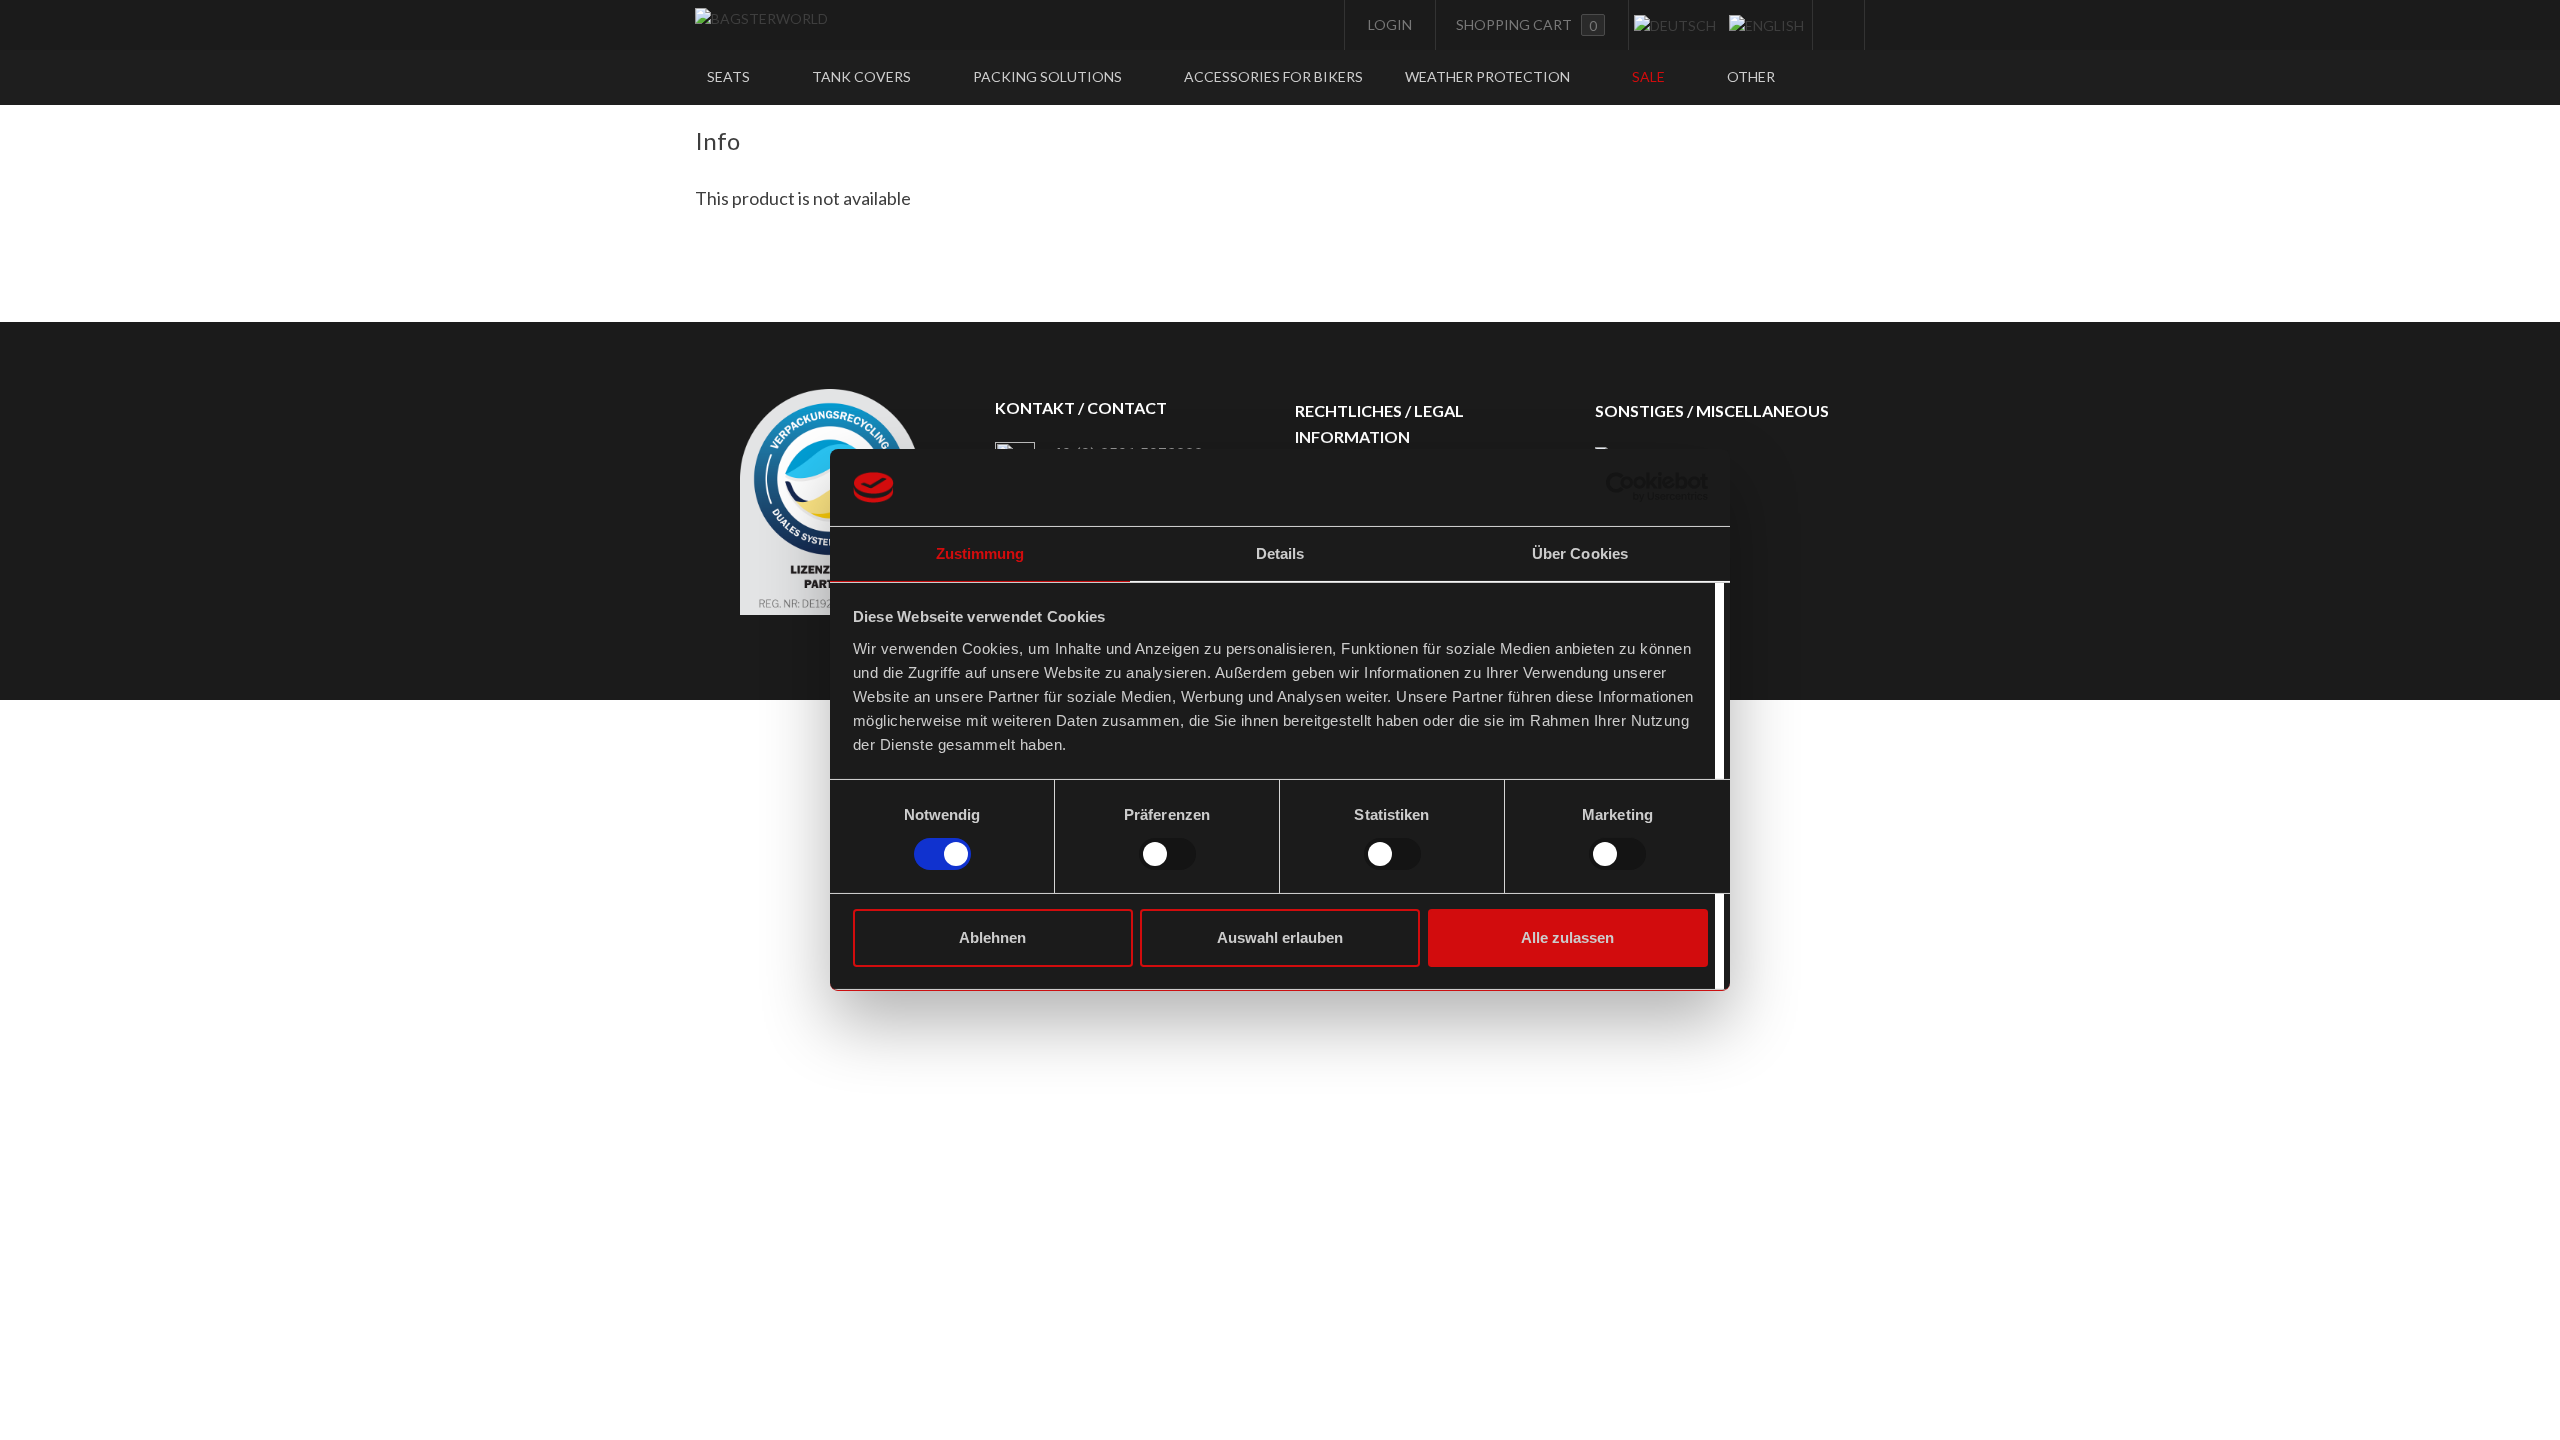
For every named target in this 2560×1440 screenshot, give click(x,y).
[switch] (1167, 854)
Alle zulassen (1567, 937)
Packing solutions (1049, 76)
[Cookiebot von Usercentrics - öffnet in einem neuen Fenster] (1620, 487)
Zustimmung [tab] (980, 553)
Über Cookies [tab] (1580, 553)
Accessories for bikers (1273, 76)
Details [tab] (1280, 553)
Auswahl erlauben (1280, 937)
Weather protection (1489, 76)
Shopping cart (1526, 25)
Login (1388, 24)
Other (1752, 76)
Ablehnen (992, 937)
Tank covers (863, 76)
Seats (730, 76)
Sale (1650, 76)
